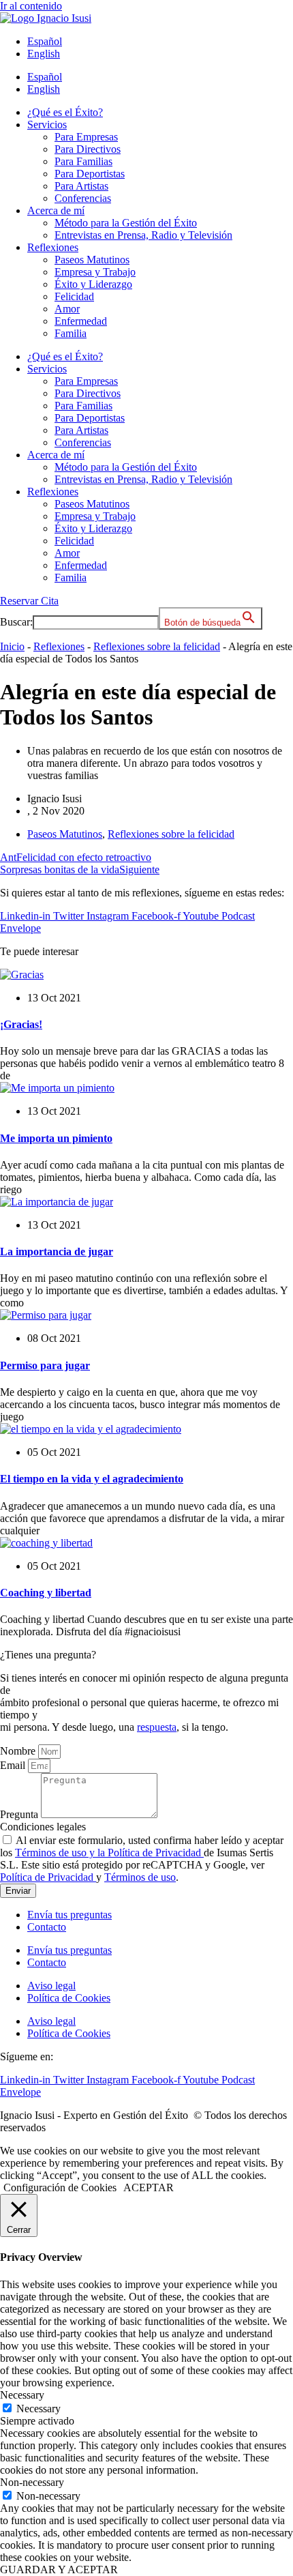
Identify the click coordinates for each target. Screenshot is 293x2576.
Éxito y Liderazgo (93, 284)
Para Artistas (81, 186)
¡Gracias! (21, 1024)
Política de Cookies (69, 1998)
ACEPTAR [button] (149, 2187)
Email (14, 1765)
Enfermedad (81, 321)
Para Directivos (88, 149)
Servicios (47, 125)
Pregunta (20, 1814)
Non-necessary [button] (32, 2482)
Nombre (19, 1751)
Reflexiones (53, 247)
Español (45, 41)
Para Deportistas (90, 174)
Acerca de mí (56, 210)
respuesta (157, 1727)
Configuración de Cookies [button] (60, 2187)
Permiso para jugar (45, 1365)
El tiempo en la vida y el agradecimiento (92, 1479)
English (44, 54)
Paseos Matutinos (92, 260)
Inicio (12, 646)
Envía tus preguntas (70, 1915)
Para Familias (83, 161)
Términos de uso (140, 1877)
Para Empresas (86, 137)
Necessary (38, 2409)
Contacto (47, 1927)
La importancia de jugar (57, 1252)
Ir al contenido (31, 6)
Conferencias (83, 198)
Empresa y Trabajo (95, 272)
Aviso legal (51, 1986)
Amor (67, 309)
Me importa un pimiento (56, 1138)
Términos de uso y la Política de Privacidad (109, 1853)
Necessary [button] (22, 2395)
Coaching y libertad (46, 1593)
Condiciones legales (43, 1827)
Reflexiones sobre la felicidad (157, 646)
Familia (71, 333)
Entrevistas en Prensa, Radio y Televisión (143, 235)
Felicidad (74, 296)
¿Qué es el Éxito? (65, 112)
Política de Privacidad (48, 1877)
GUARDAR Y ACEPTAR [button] (59, 2570)
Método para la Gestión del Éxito (126, 223)
